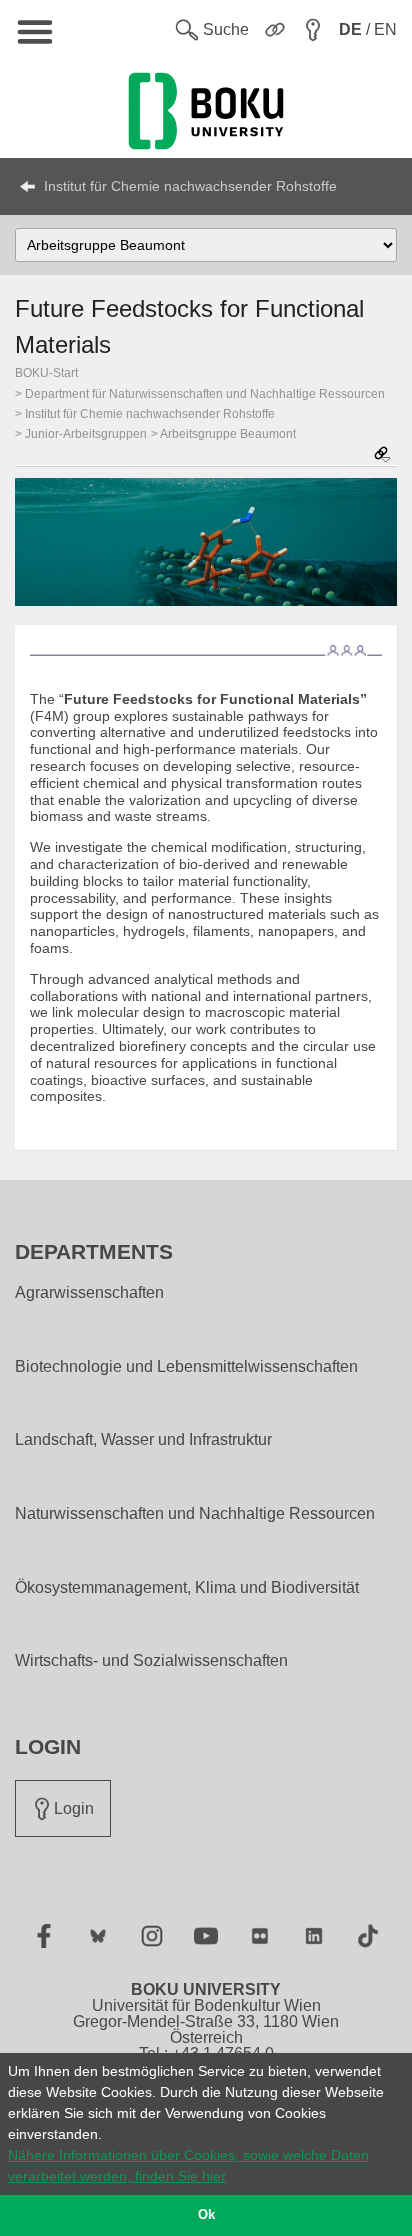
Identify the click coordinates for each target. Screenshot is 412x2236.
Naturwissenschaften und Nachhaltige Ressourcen (195, 1514)
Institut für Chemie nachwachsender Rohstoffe (190, 186)
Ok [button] (206, 2215)
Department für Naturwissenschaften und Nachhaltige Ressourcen (205, 394)
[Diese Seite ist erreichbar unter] (382, 455)
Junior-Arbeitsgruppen (86, 434)
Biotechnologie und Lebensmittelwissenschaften (186, 1367)
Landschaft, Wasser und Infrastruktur (143, 1440)
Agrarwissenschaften (89, 1293)
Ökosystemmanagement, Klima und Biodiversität (187, 1588)
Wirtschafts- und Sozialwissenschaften (151, 1661)
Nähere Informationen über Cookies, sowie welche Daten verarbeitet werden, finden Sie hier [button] (188, 2165)
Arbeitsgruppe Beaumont (228, 434)
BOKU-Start (46, 373)
